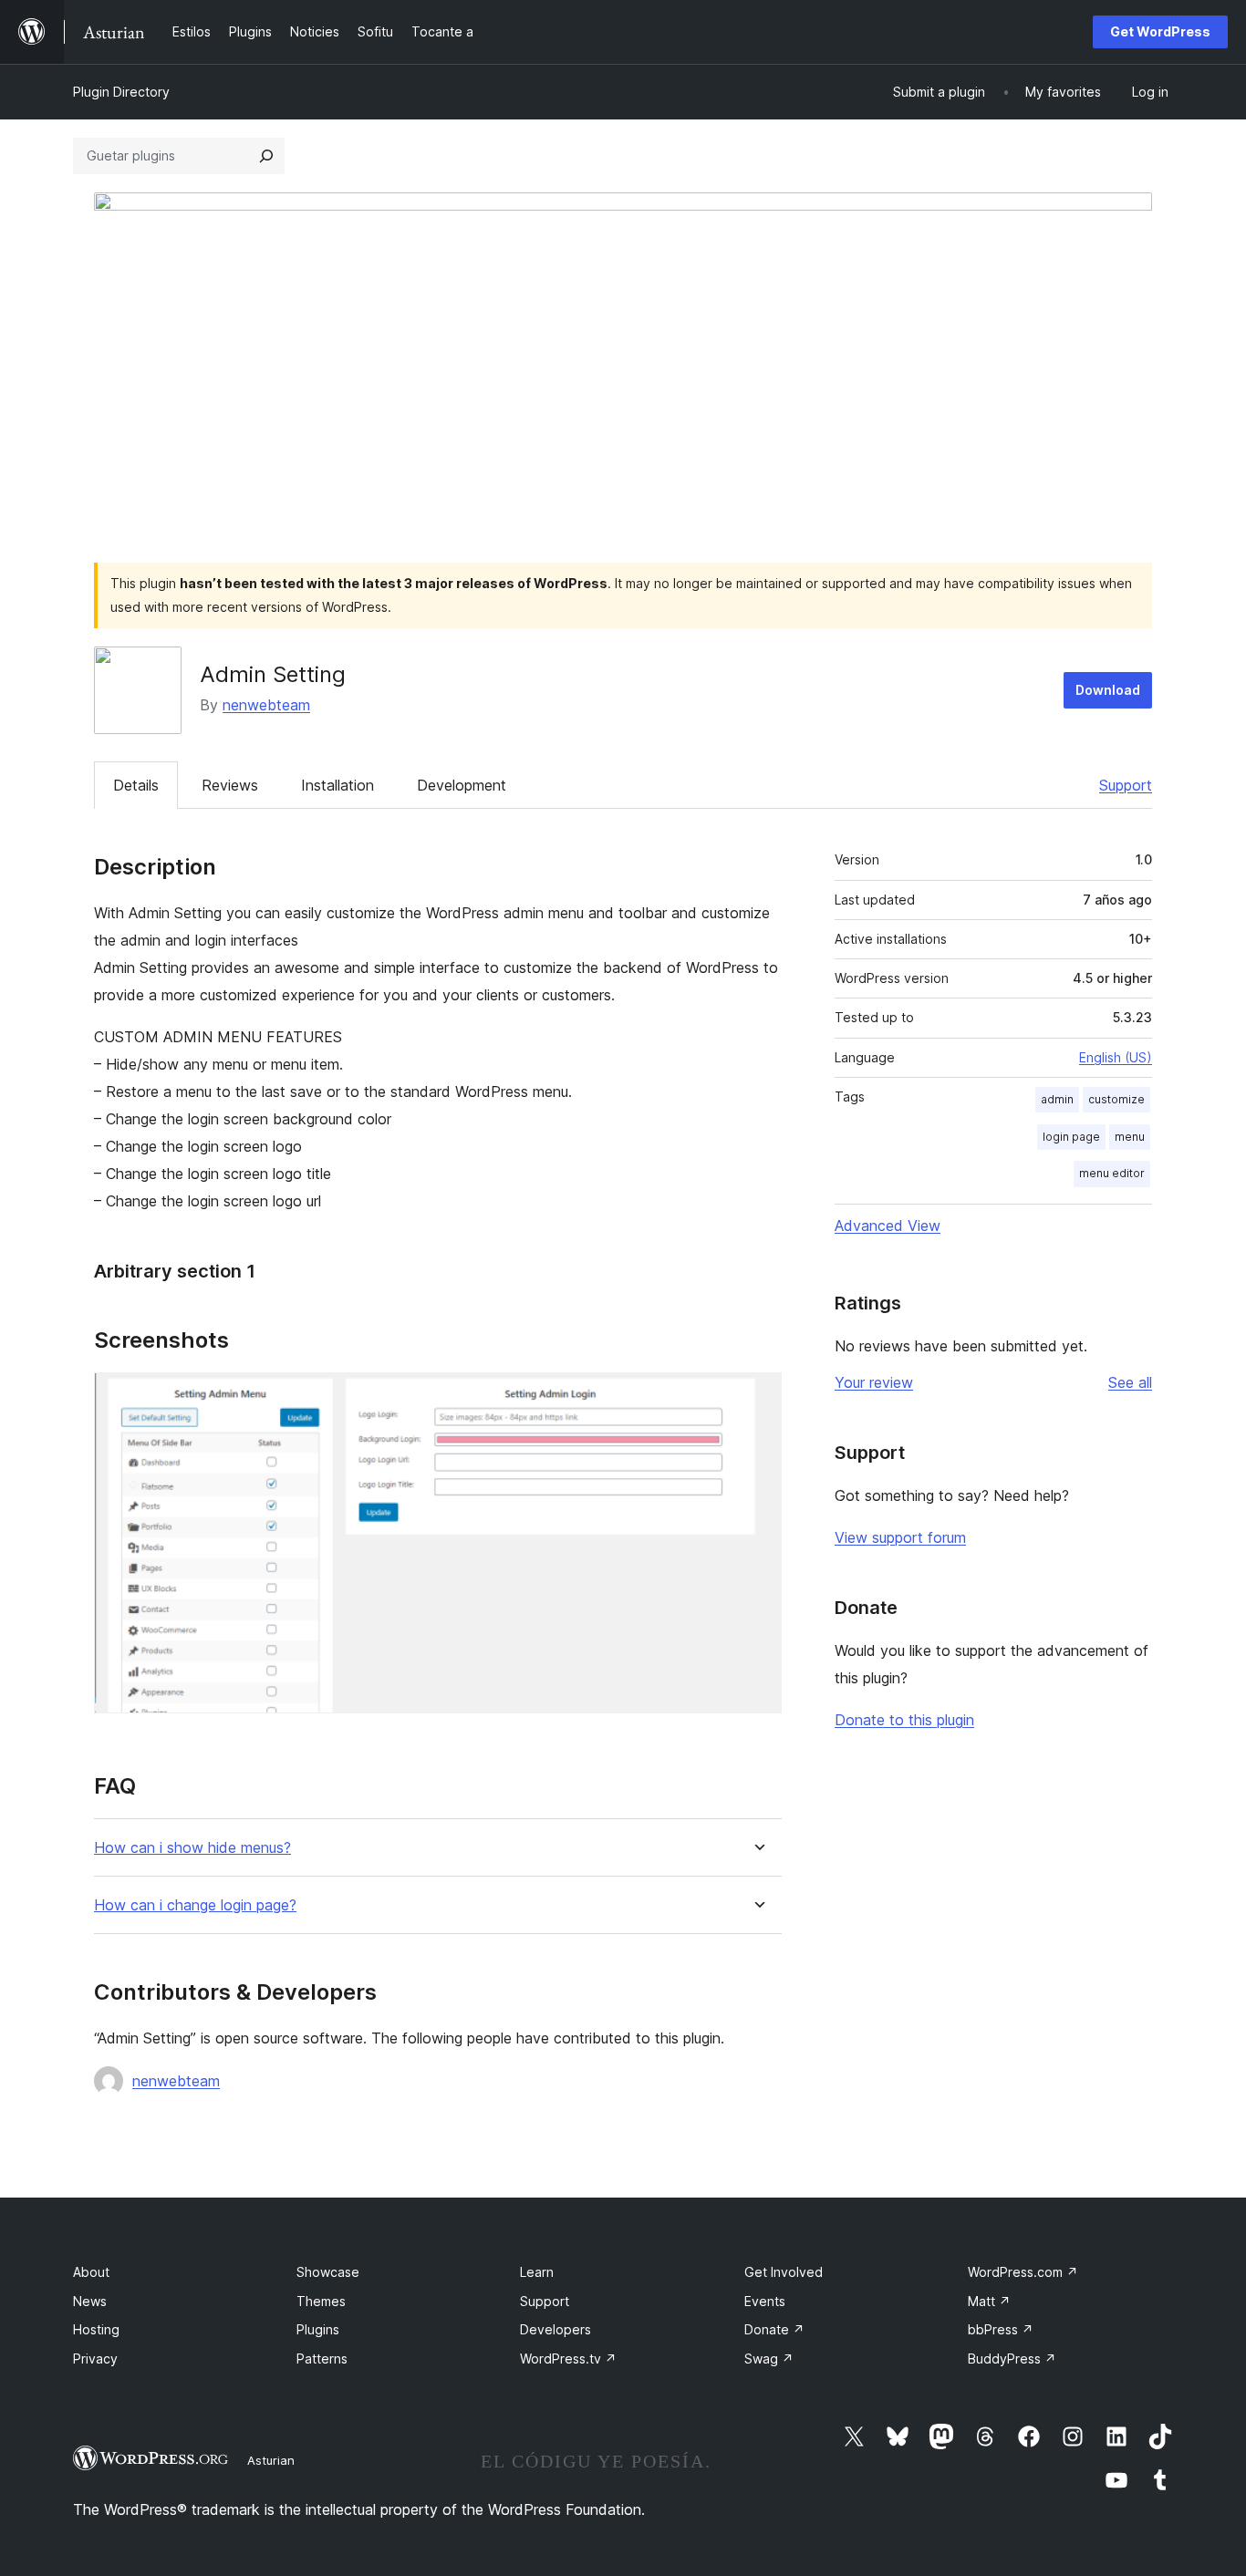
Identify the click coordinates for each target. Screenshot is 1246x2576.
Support (1126, 785)
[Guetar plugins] (266, 156)
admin (1057, 1099)
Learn (537, 2272)
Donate (774, 2329)
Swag (769, 2359)
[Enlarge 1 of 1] (757, 1397)
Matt (989, 2301)
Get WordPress (1160, 31)
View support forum (900, 1537)
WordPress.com (1023, 2272)
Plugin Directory (121, 92)
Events (765, 2301)
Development (462, 785)
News (90, 2301)
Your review (874, 1382)
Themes (321, 2301)
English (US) (1116, 1057)
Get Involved (784, 2272)
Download (1108, 690)
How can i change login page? (195, 1905)
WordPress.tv (568, 2359)
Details (136, 785)
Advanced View (888, 1226)
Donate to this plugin (904, 1720)
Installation (337, 785)
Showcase (328, 2272)
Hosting (96, 2329)
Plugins (318, 2329)
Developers (556, 2329)
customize (1116, 1099)
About (91, 2272)
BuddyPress (1012, 2359)
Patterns (322, 2359)
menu (1130, 1137)
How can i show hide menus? (192, 1848)
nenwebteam (266, 705)
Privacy (95, 2359)
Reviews (230, 785)
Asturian (271, 2460)
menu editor (1112, 1173)
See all (1130, 1382)
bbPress (1001, 2329)
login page (1071, 1137)
